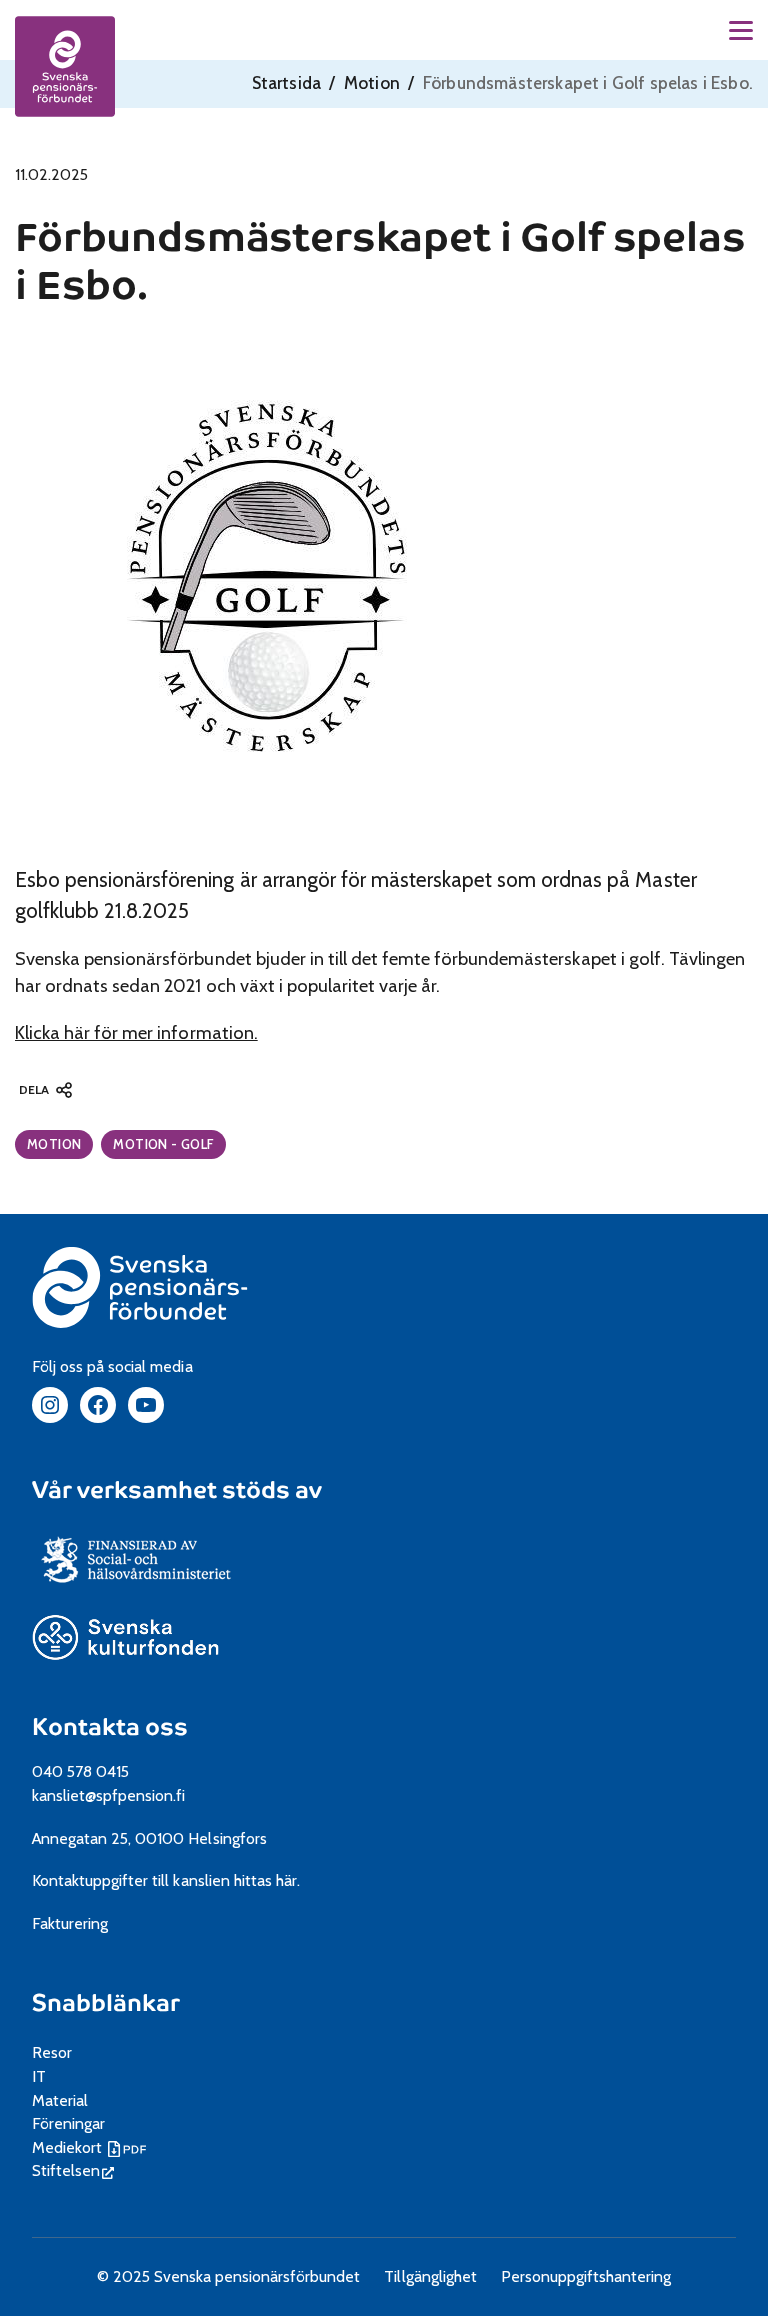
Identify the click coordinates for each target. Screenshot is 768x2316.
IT (39, 2076)
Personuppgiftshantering (586, 2276)
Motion (372, 83)
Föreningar (68, 2123)
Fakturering (70, 1923)
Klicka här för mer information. (136, 1032)
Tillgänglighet (430, 2276)
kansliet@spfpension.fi (109, 1795)
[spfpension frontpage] (65, 66)
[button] (741, 30)
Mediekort (91, 2147)
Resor (52, 2052)
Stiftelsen (73, 2170)
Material (60, 2100)
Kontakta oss (110, 1727)
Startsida (287, 83)
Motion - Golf (163, 1144)
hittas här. (267, 1880)
